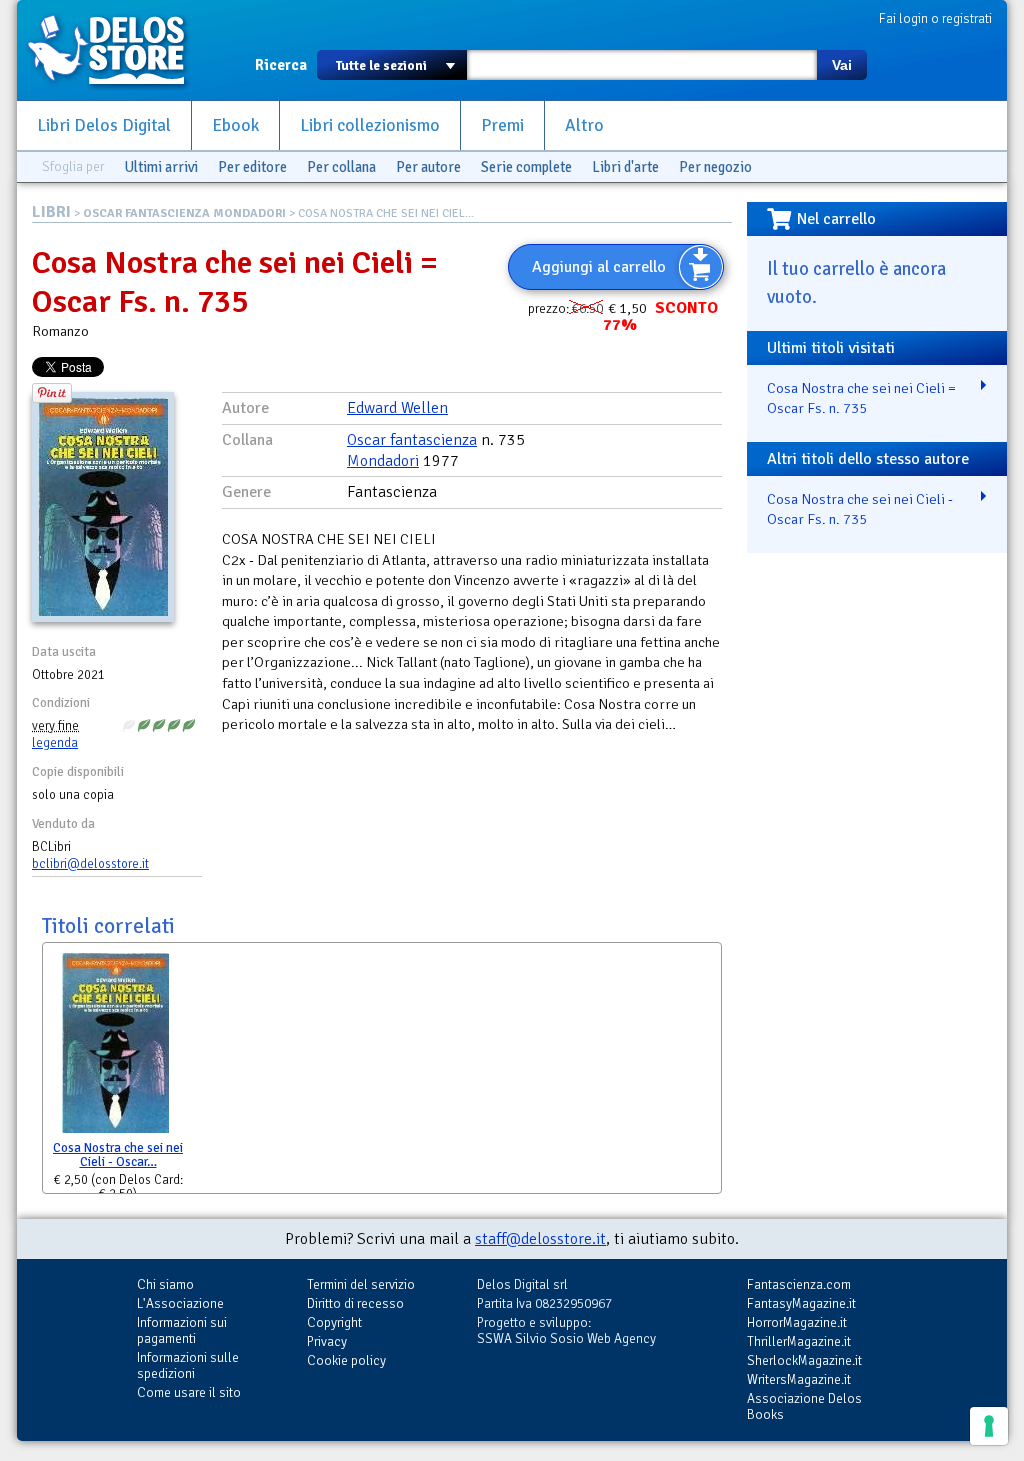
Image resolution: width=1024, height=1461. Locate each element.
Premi (502, 125)
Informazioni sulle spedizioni (188, 1365)
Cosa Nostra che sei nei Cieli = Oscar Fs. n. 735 (861, 398)
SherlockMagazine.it (804, 1360)
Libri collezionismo (370, 125)
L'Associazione (180, 1303)
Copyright (334, 1322)
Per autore (428, 167)
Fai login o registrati (935, 18)
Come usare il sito (189, 1392)
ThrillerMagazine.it (799, 1341)
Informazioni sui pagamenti (182, 1330)
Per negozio (715, 167)
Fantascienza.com (799, 1284)
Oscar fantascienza (412, 440)
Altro (584, 125)
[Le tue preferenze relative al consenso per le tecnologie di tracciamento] (989, 1426)
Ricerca (281, 65)
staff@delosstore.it (540, 1239)
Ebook (235, 125)
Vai (842, 65)
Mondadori (383, 461)
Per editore (252, 167)
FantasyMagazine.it (801, 1303)
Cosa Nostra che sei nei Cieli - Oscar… (118, 1155)
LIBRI (51, 212)
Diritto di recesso (355, 1303)
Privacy (327, 1341)
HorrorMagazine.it (797, 1322)
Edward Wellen (397, 408)
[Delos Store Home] (117, 50)
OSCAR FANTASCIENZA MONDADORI (184, 213)
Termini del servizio (361, 1284)
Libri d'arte (625, 167)
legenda (55, 743)
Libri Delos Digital (104, 125)
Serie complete (526, 167)
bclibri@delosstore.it (90, 864)
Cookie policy (346, 1360)
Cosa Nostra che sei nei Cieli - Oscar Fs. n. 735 (860, 509)
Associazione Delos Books (804, 1406)
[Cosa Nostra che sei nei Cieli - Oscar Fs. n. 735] (115, 1047)
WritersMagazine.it (799, 1379)
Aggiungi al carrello (599, 267)
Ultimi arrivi (161, 167)
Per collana (341, 167)
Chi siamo (165, 1284)
